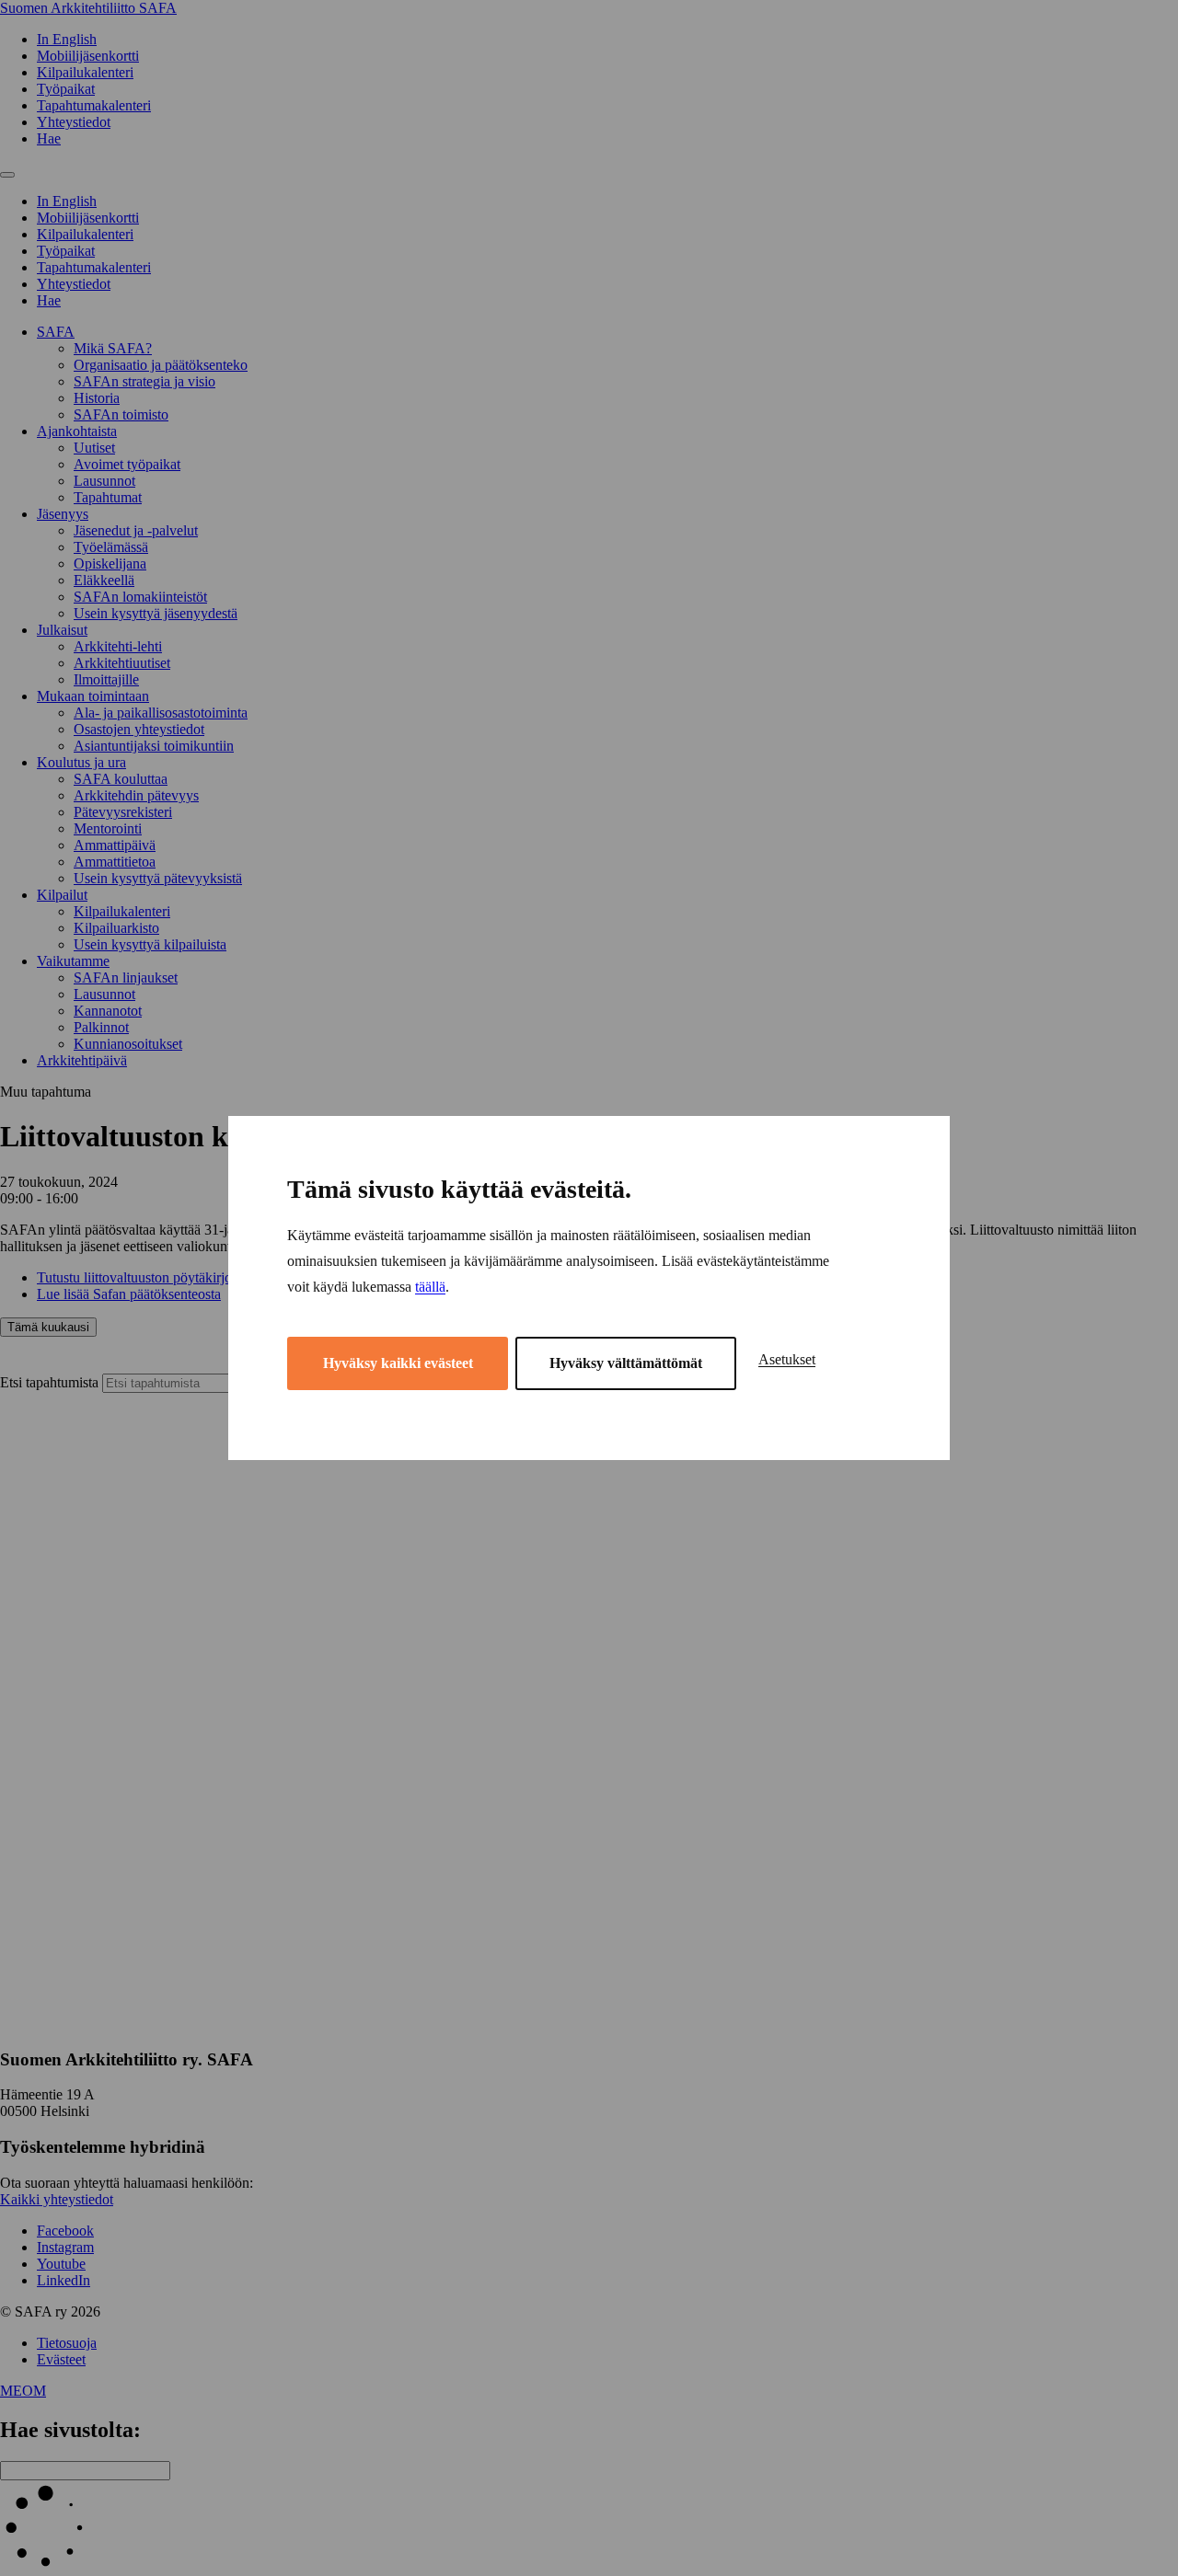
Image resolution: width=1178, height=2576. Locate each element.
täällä (430, 1287)
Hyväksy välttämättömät (626, 1363)
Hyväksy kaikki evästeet (398, 1363)
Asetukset (787, 1359)
